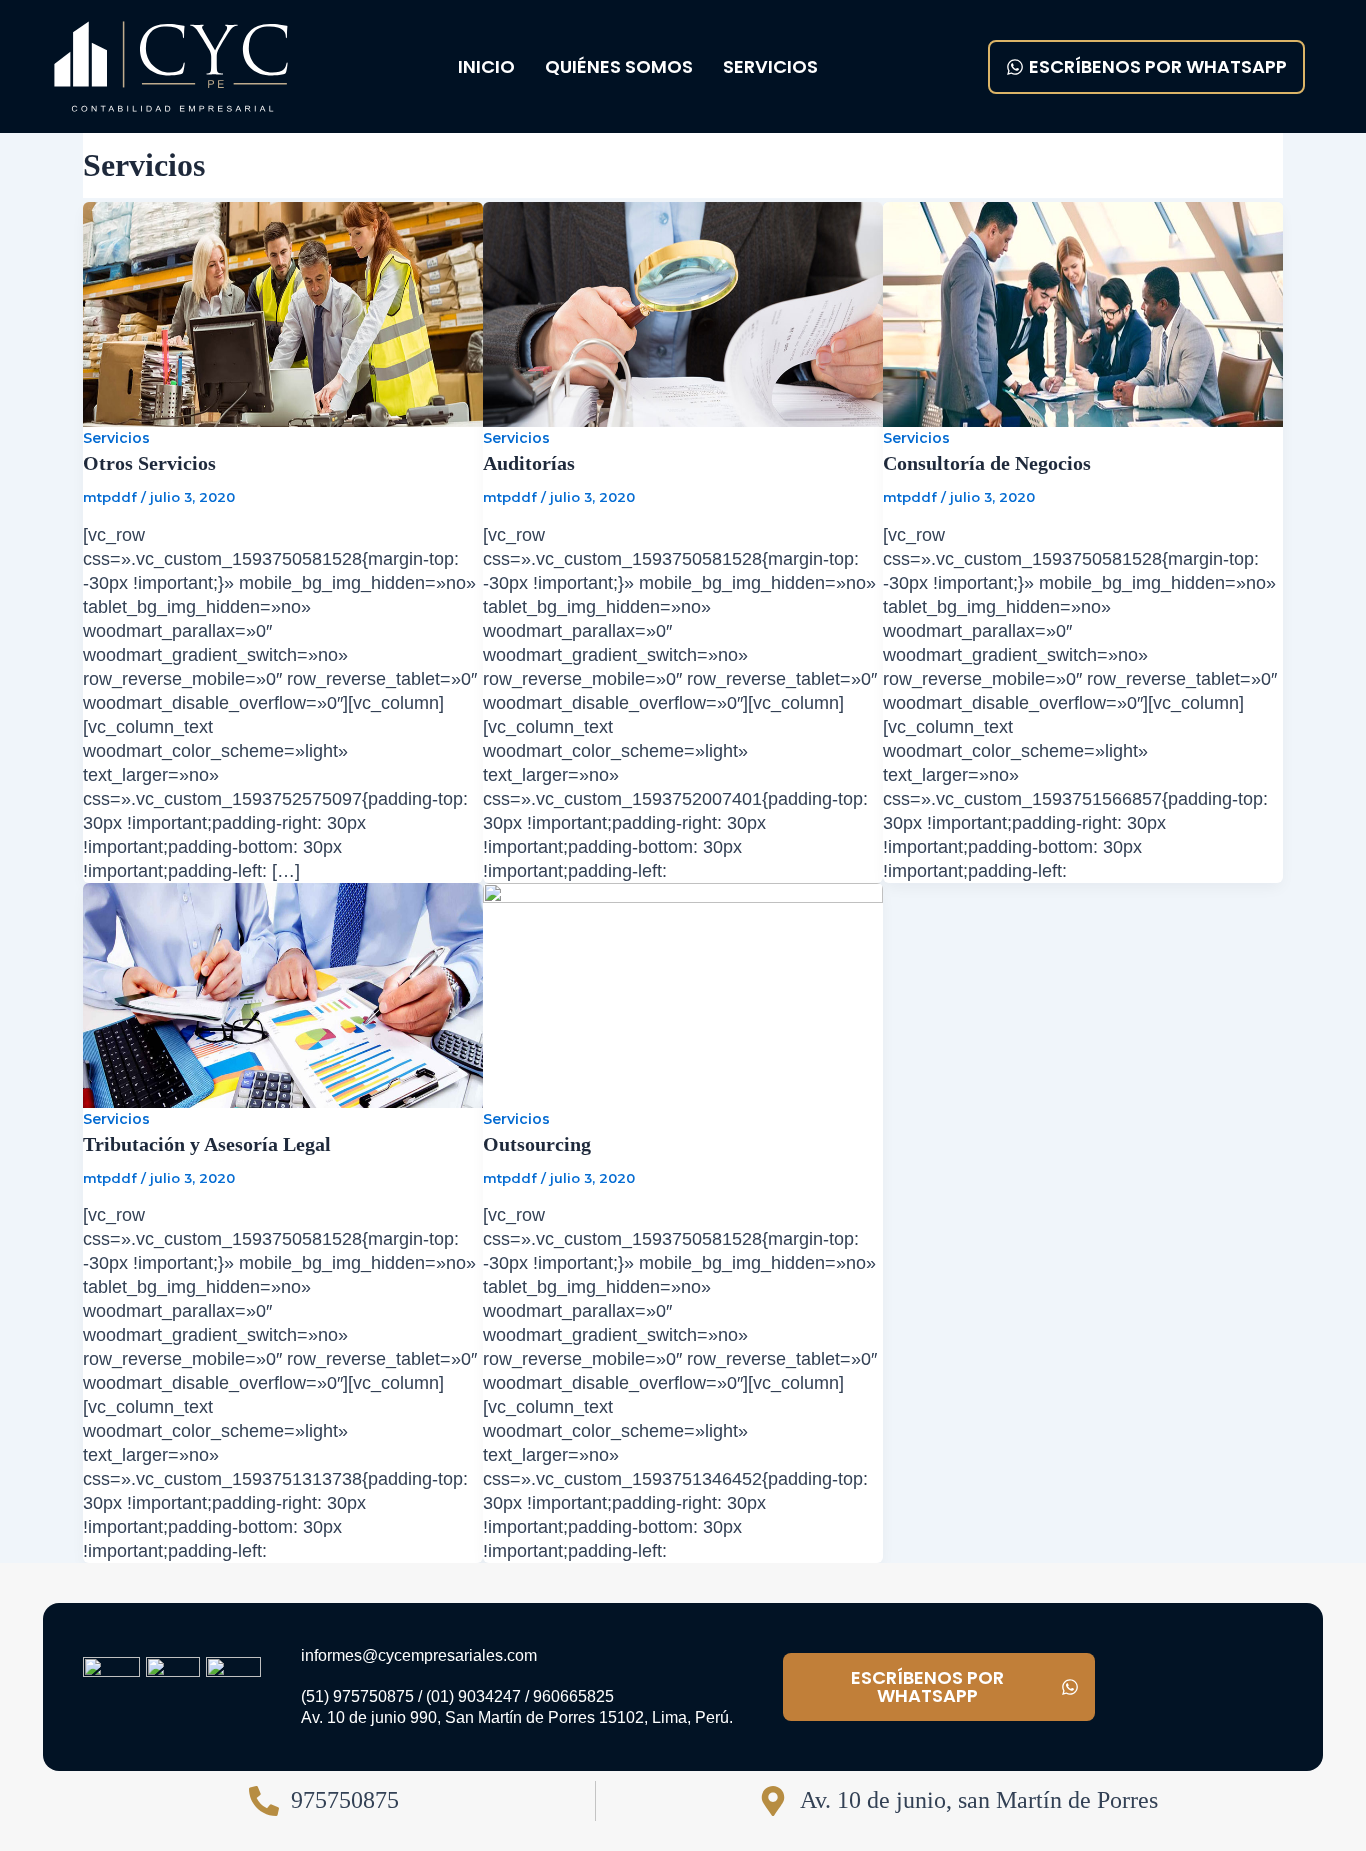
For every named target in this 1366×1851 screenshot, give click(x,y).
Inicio (486, 66)
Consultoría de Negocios (987, 463)
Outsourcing (537, 1144)
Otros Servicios (149, 463)
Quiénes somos (619, 66)
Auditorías (529, 463)
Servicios (770, 66)
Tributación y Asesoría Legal (207, 1144)
